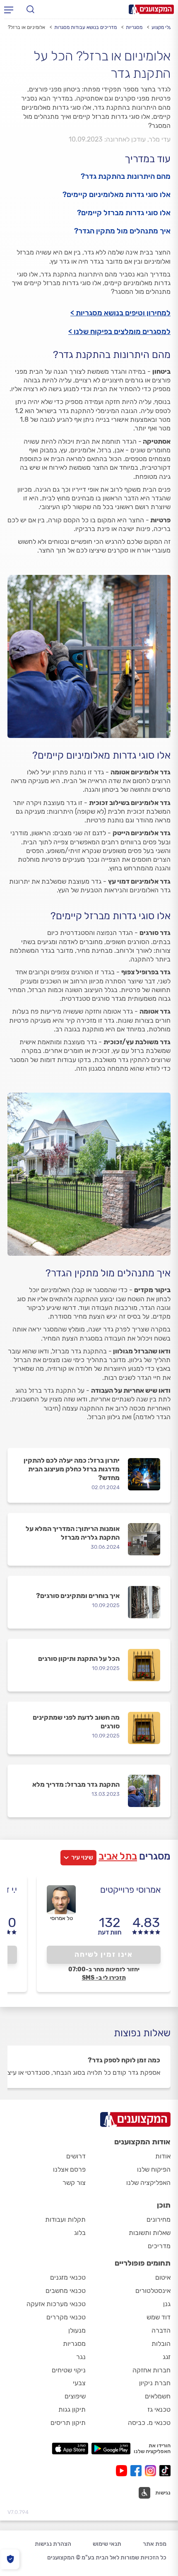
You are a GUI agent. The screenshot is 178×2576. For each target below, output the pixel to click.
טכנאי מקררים (66, 2317)
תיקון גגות (72, 2409)
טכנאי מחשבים (66, 2291)
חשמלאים (158, 2396)
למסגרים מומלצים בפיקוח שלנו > (119, 332)
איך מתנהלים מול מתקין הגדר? (122, 231)
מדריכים (159, 2246)
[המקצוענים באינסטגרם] (152, 2471)
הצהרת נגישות (53, 2544)
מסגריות (134, 27)
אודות (163, 2156)
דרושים (76, 2156)
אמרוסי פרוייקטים (130, 1890)
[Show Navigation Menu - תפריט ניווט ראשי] (9, 10)
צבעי (79, 2383)
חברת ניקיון (155, 2383)
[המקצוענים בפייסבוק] (138, 2471)
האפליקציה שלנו (148, 2183)
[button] (155, 2493)
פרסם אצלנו (69, 2169)
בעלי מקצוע (163, 27)
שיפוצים (75, 2396)
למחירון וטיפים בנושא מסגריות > (120, 313)
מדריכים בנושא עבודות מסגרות (85, 27)
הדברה (161, 2330)
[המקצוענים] (151, 9)
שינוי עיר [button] (82, 1858)
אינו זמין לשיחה (104, 1954)
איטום (163, 2277)
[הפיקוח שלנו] (10, 2559)
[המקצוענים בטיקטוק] (165, 2471)
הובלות (161, 2344)
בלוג (80, 2233)
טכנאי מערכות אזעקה (56, 2304)
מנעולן (77, 2330)
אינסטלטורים (153, 2291)
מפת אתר (155, 2544)
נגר (81, 2357)
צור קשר (74, 2183)
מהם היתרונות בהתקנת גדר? (126, 176)
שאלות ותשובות (150, 2233)
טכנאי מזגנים (68, 2277)
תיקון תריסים (68, 2423)
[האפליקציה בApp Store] (70, 2449)
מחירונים (159, 2219)
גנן (167, 2304)
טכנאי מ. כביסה (149, 2423)
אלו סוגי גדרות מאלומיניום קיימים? (117, 195)
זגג (167, 2357)
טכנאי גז (159, 2409)
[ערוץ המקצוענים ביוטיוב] (123, 2471)
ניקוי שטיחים (69, 2370)
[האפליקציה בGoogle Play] (111, 2449)
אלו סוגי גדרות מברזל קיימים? (124, 213)
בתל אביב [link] (118, 1856)
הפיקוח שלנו (154, 2169)
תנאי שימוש (107, 2544)
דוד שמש (159, 2317)
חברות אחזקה (152, 2370)
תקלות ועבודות (65, 2219)
